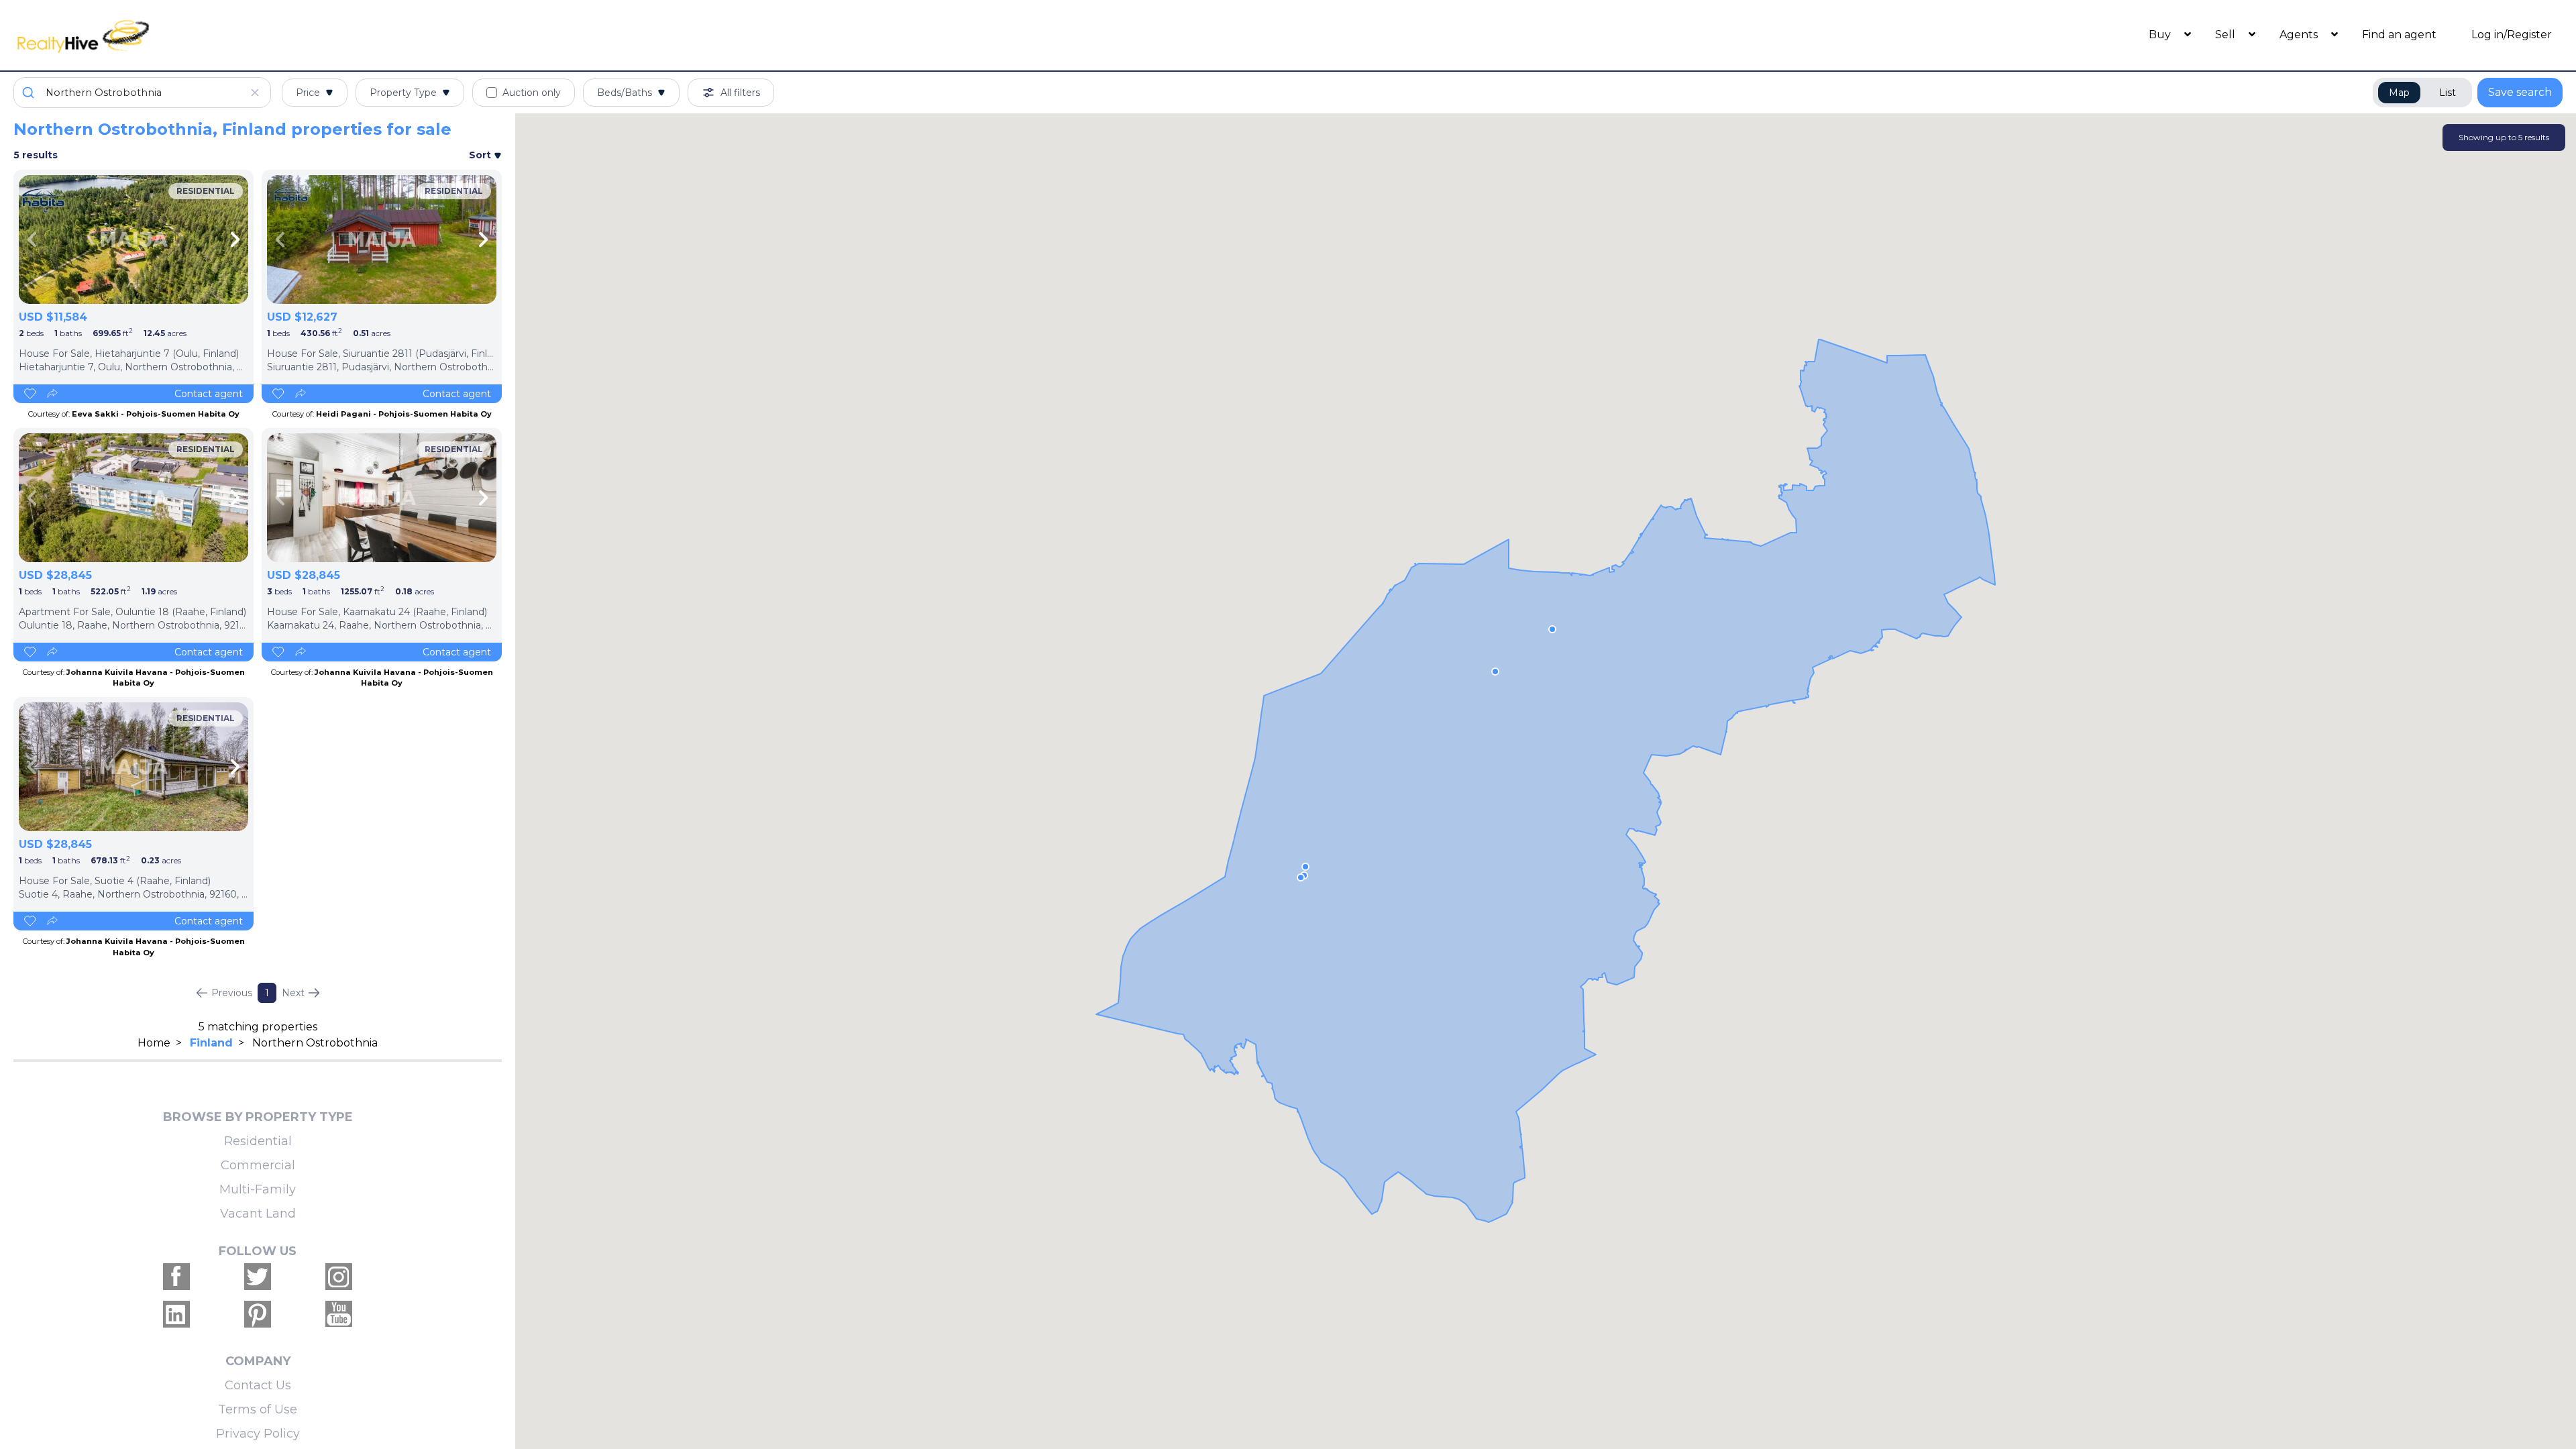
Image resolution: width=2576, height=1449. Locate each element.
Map (2399, 93)
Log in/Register (2512, 35)
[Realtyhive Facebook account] (176, 1277)
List (2448, 93)
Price (308, 93)
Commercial (258, 1165)
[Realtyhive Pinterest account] (258, 1314)
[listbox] (133, 239)
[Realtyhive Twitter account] (258, 1277)
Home (154, 1043)
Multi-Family (258, 1189)
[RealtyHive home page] (332, 35)
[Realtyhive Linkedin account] (176, 1314)
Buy (2161, 35)
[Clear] (255, 93)
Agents (2300, 35)
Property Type (403, 93)
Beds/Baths (625, 93)
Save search (2520, 92)
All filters (740, 93)
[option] (133, 239)
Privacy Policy (258, 1434)
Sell (2226, 35)
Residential (258, 1141)
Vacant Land (258, 1214)
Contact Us (258, 1385)
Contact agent (209, 394)
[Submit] (30, 93)
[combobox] (142, 93)
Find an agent (2399, 35)
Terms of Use (258, 1409)
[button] (1495, 672)
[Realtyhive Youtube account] (339, 1314)
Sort (481, 155)
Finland (211, 1043)
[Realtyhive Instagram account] (339, 1277)
